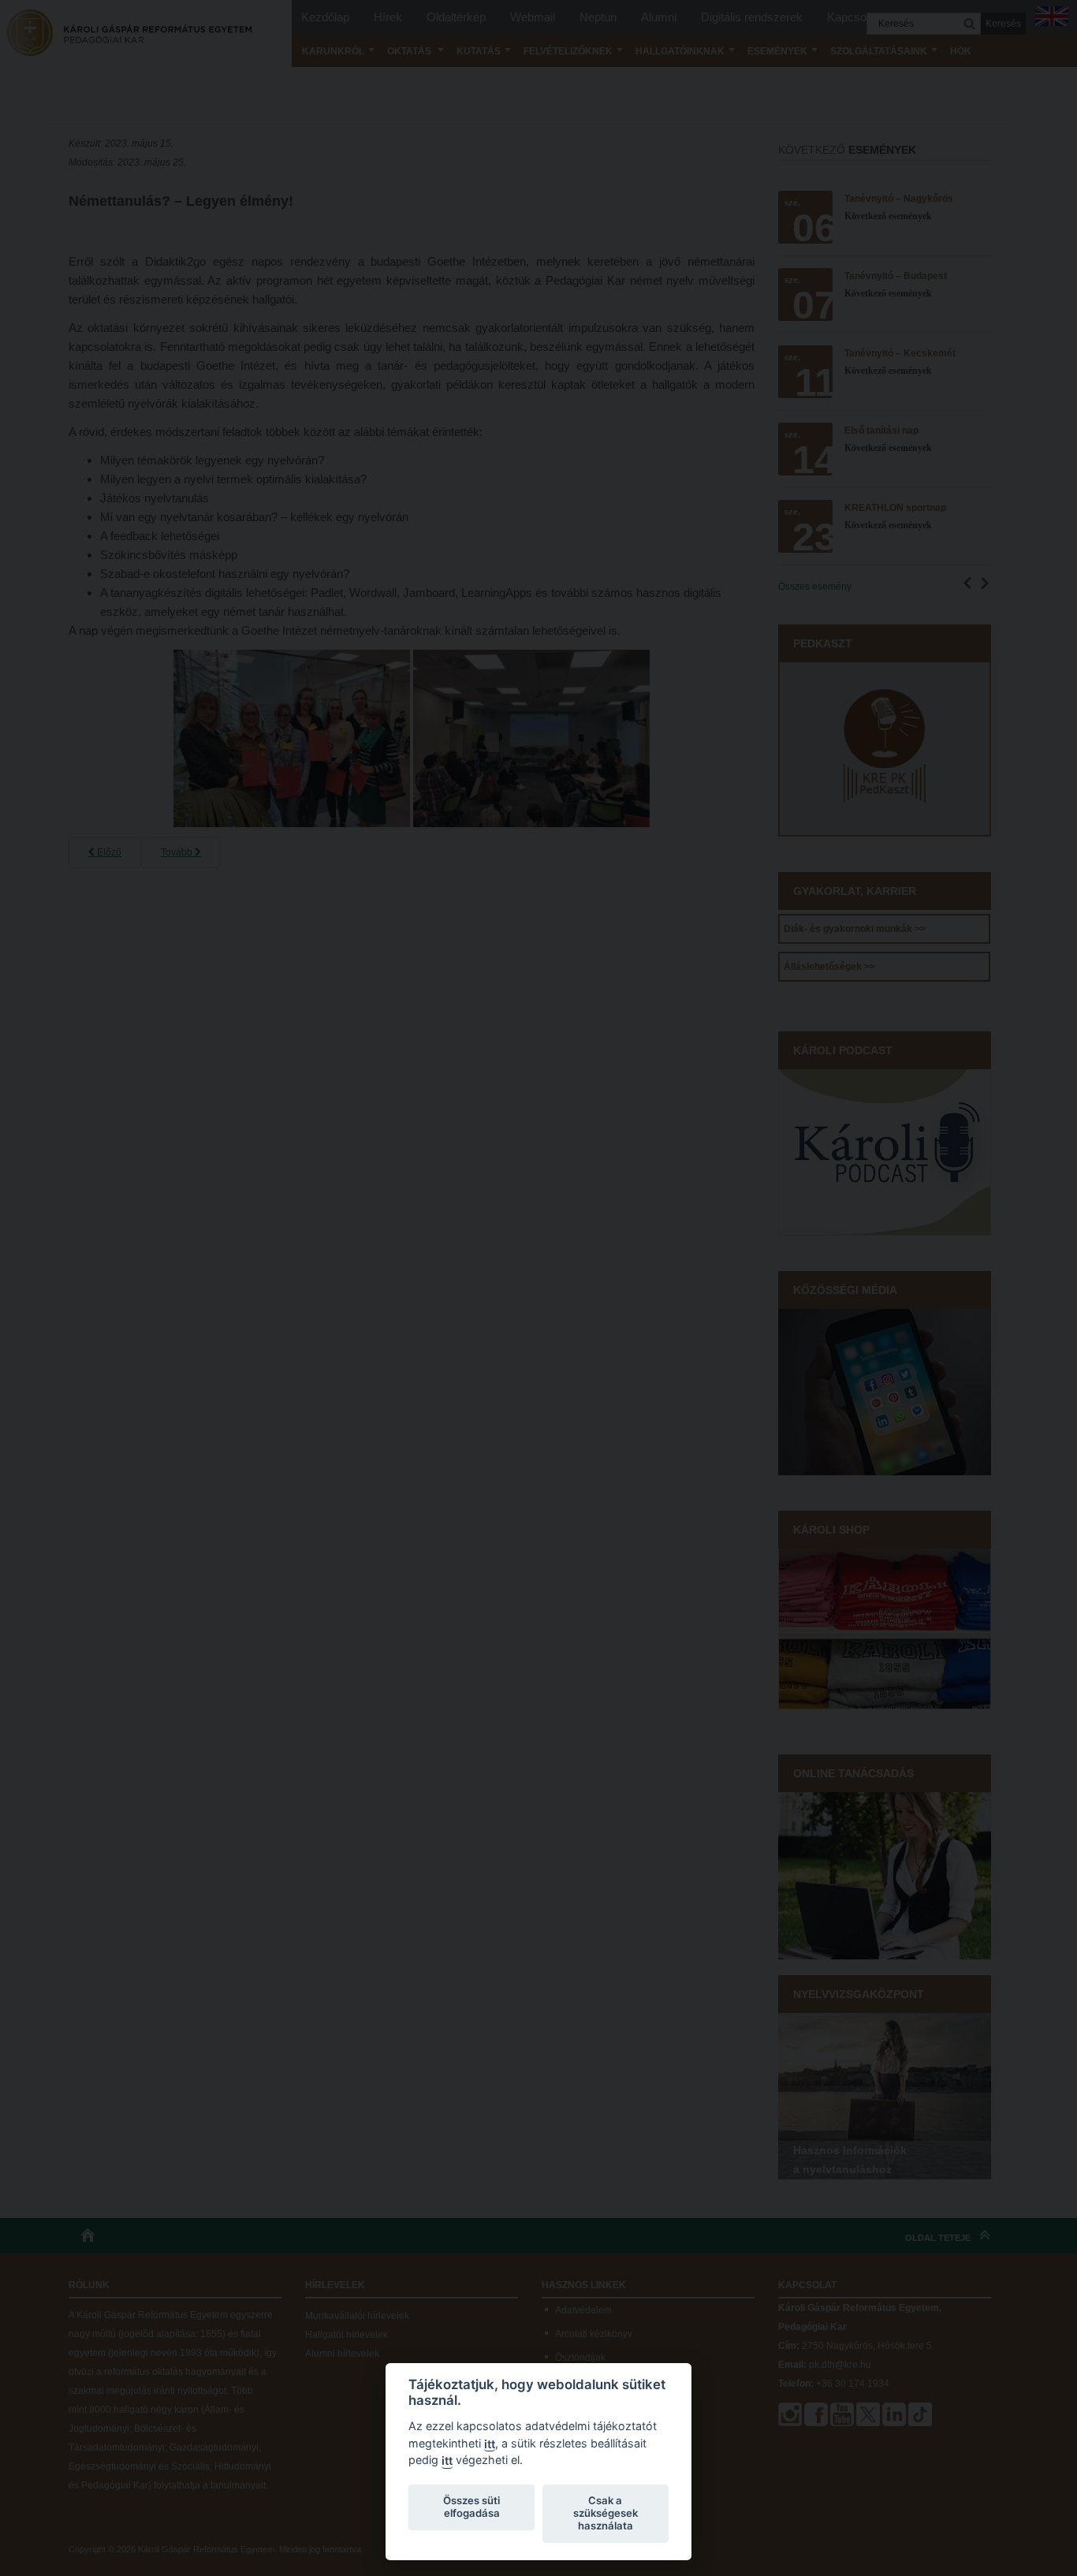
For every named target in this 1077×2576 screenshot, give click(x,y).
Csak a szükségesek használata (606, 2513)
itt (490, 2444)
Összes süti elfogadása (471, 2507)
